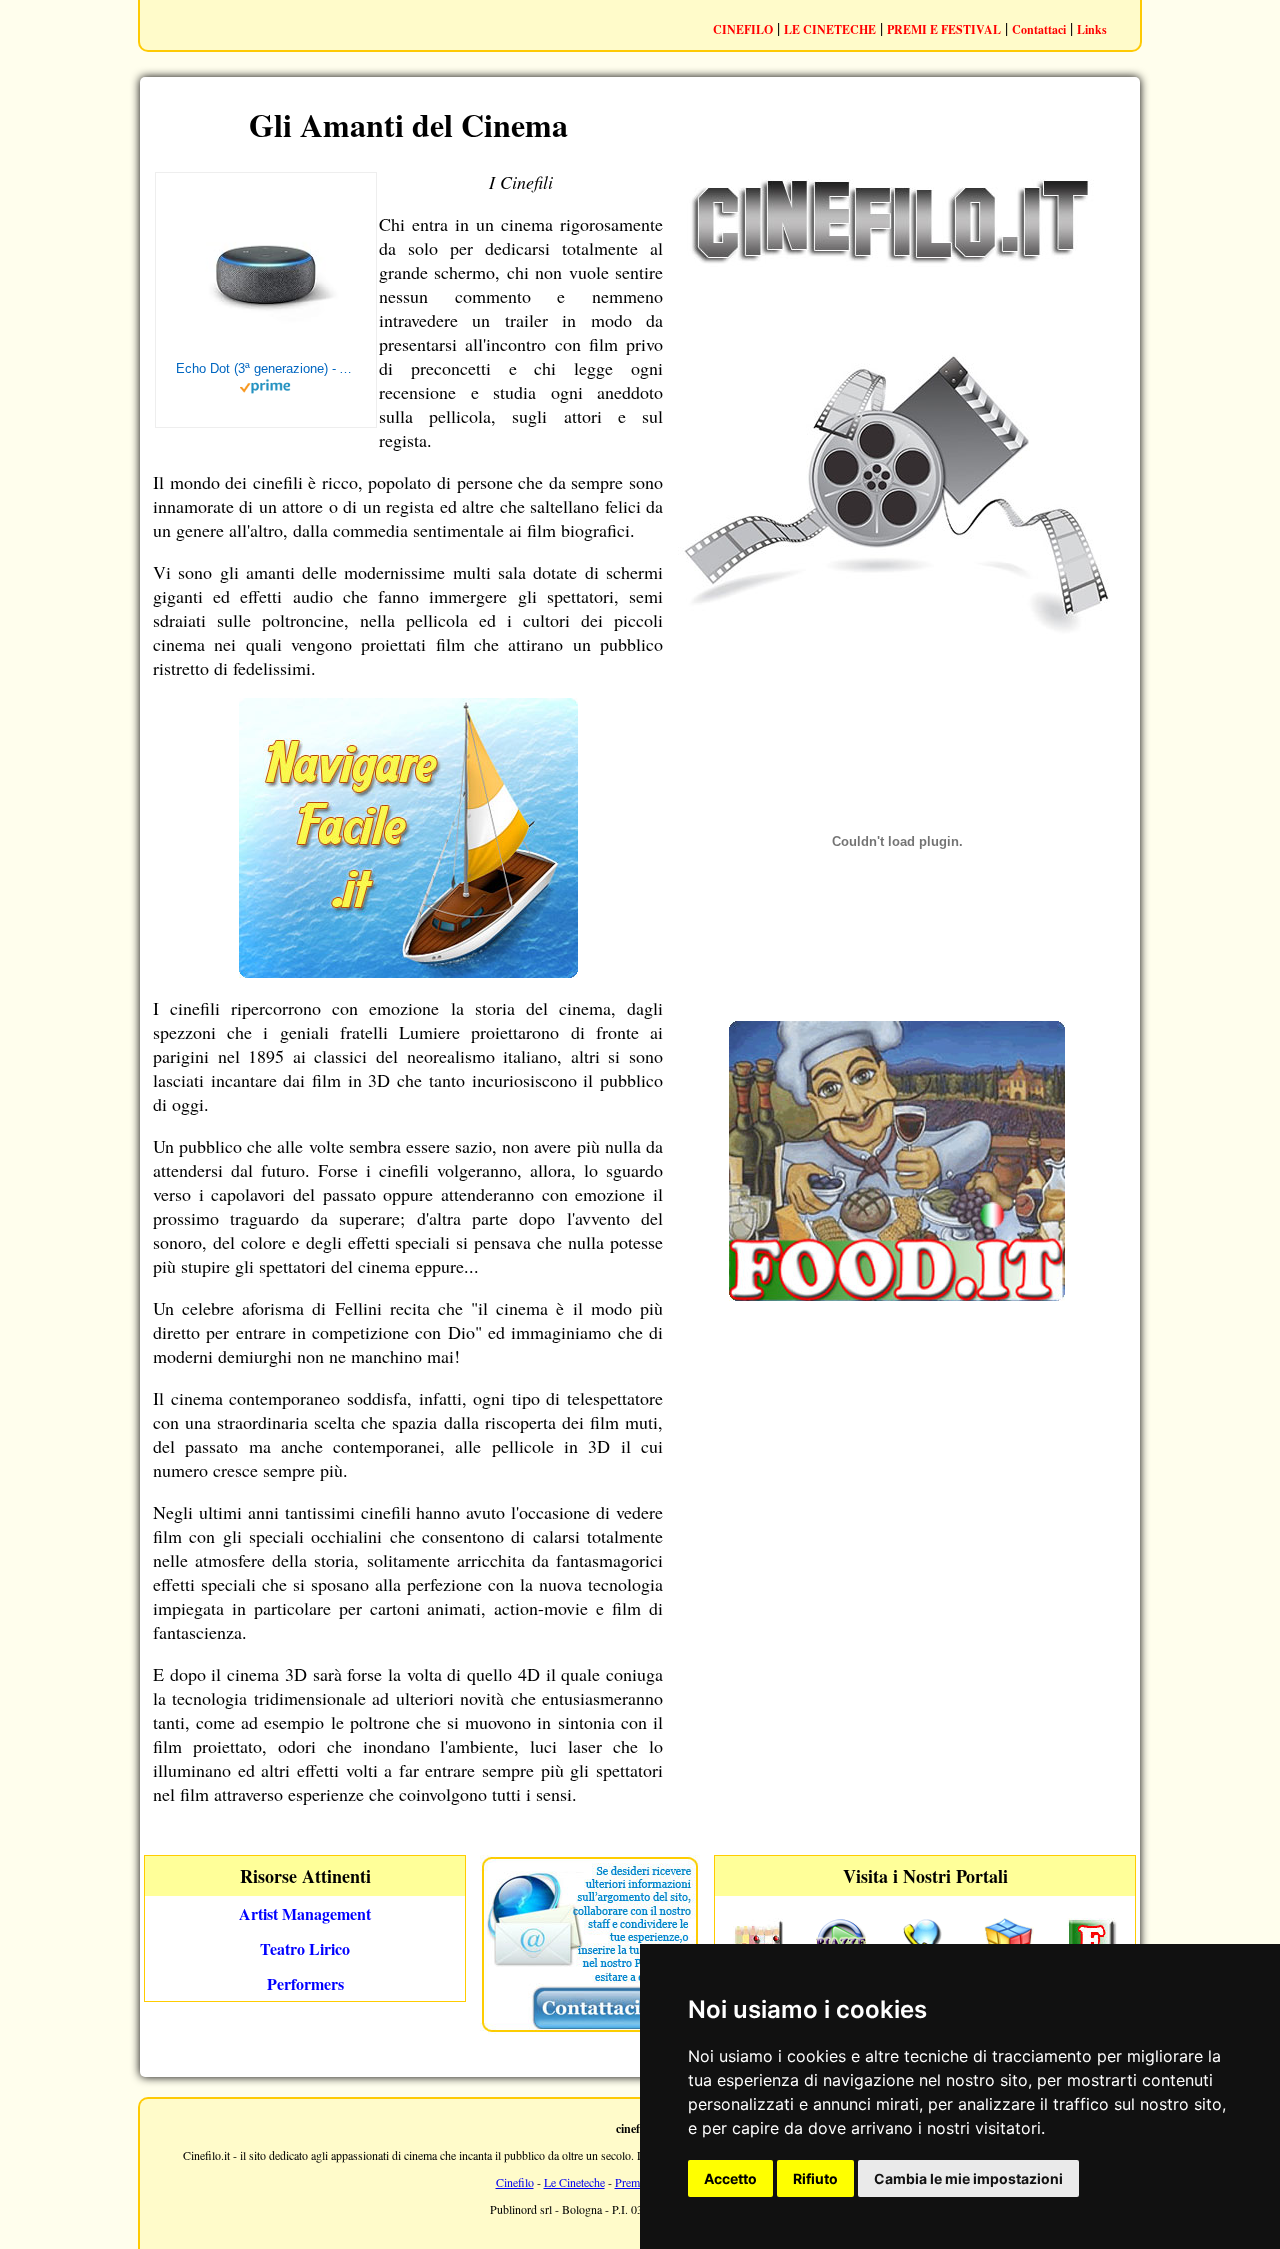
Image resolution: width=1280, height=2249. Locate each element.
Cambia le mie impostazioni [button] (968, 2178)
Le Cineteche (574, 2182)
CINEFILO (743, 29)
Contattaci (1039, 29)
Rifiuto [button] (815, 2178)
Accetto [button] (730, 2178)
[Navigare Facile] (408, 971)
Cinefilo (515, 2182)
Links (1092, 29)
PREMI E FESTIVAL (944, 29)
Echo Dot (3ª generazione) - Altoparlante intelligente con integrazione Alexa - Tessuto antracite (266, 368)
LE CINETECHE (830, 29)
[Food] (897, 1294)
